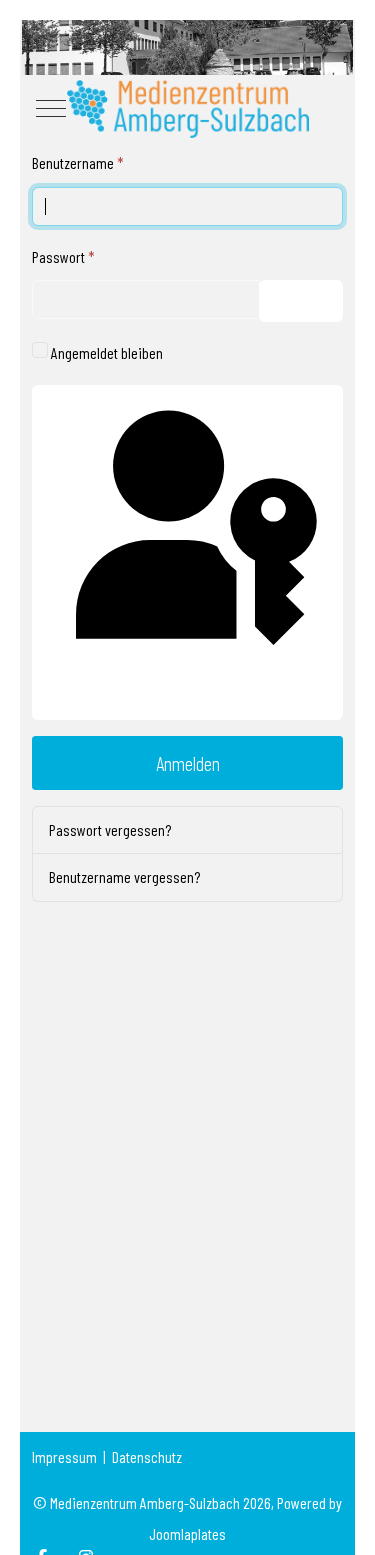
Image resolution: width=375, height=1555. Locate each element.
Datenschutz (147, 1456)
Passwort (63, 256)
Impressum (64, 1456)
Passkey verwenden (187, 699)
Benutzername (78, 162)
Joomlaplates (187, 1533)
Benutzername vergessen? (124, 876)
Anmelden (188, 763)
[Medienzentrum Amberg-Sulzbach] (187, 108)
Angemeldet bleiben (107, 352)
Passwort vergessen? (110, 829)
